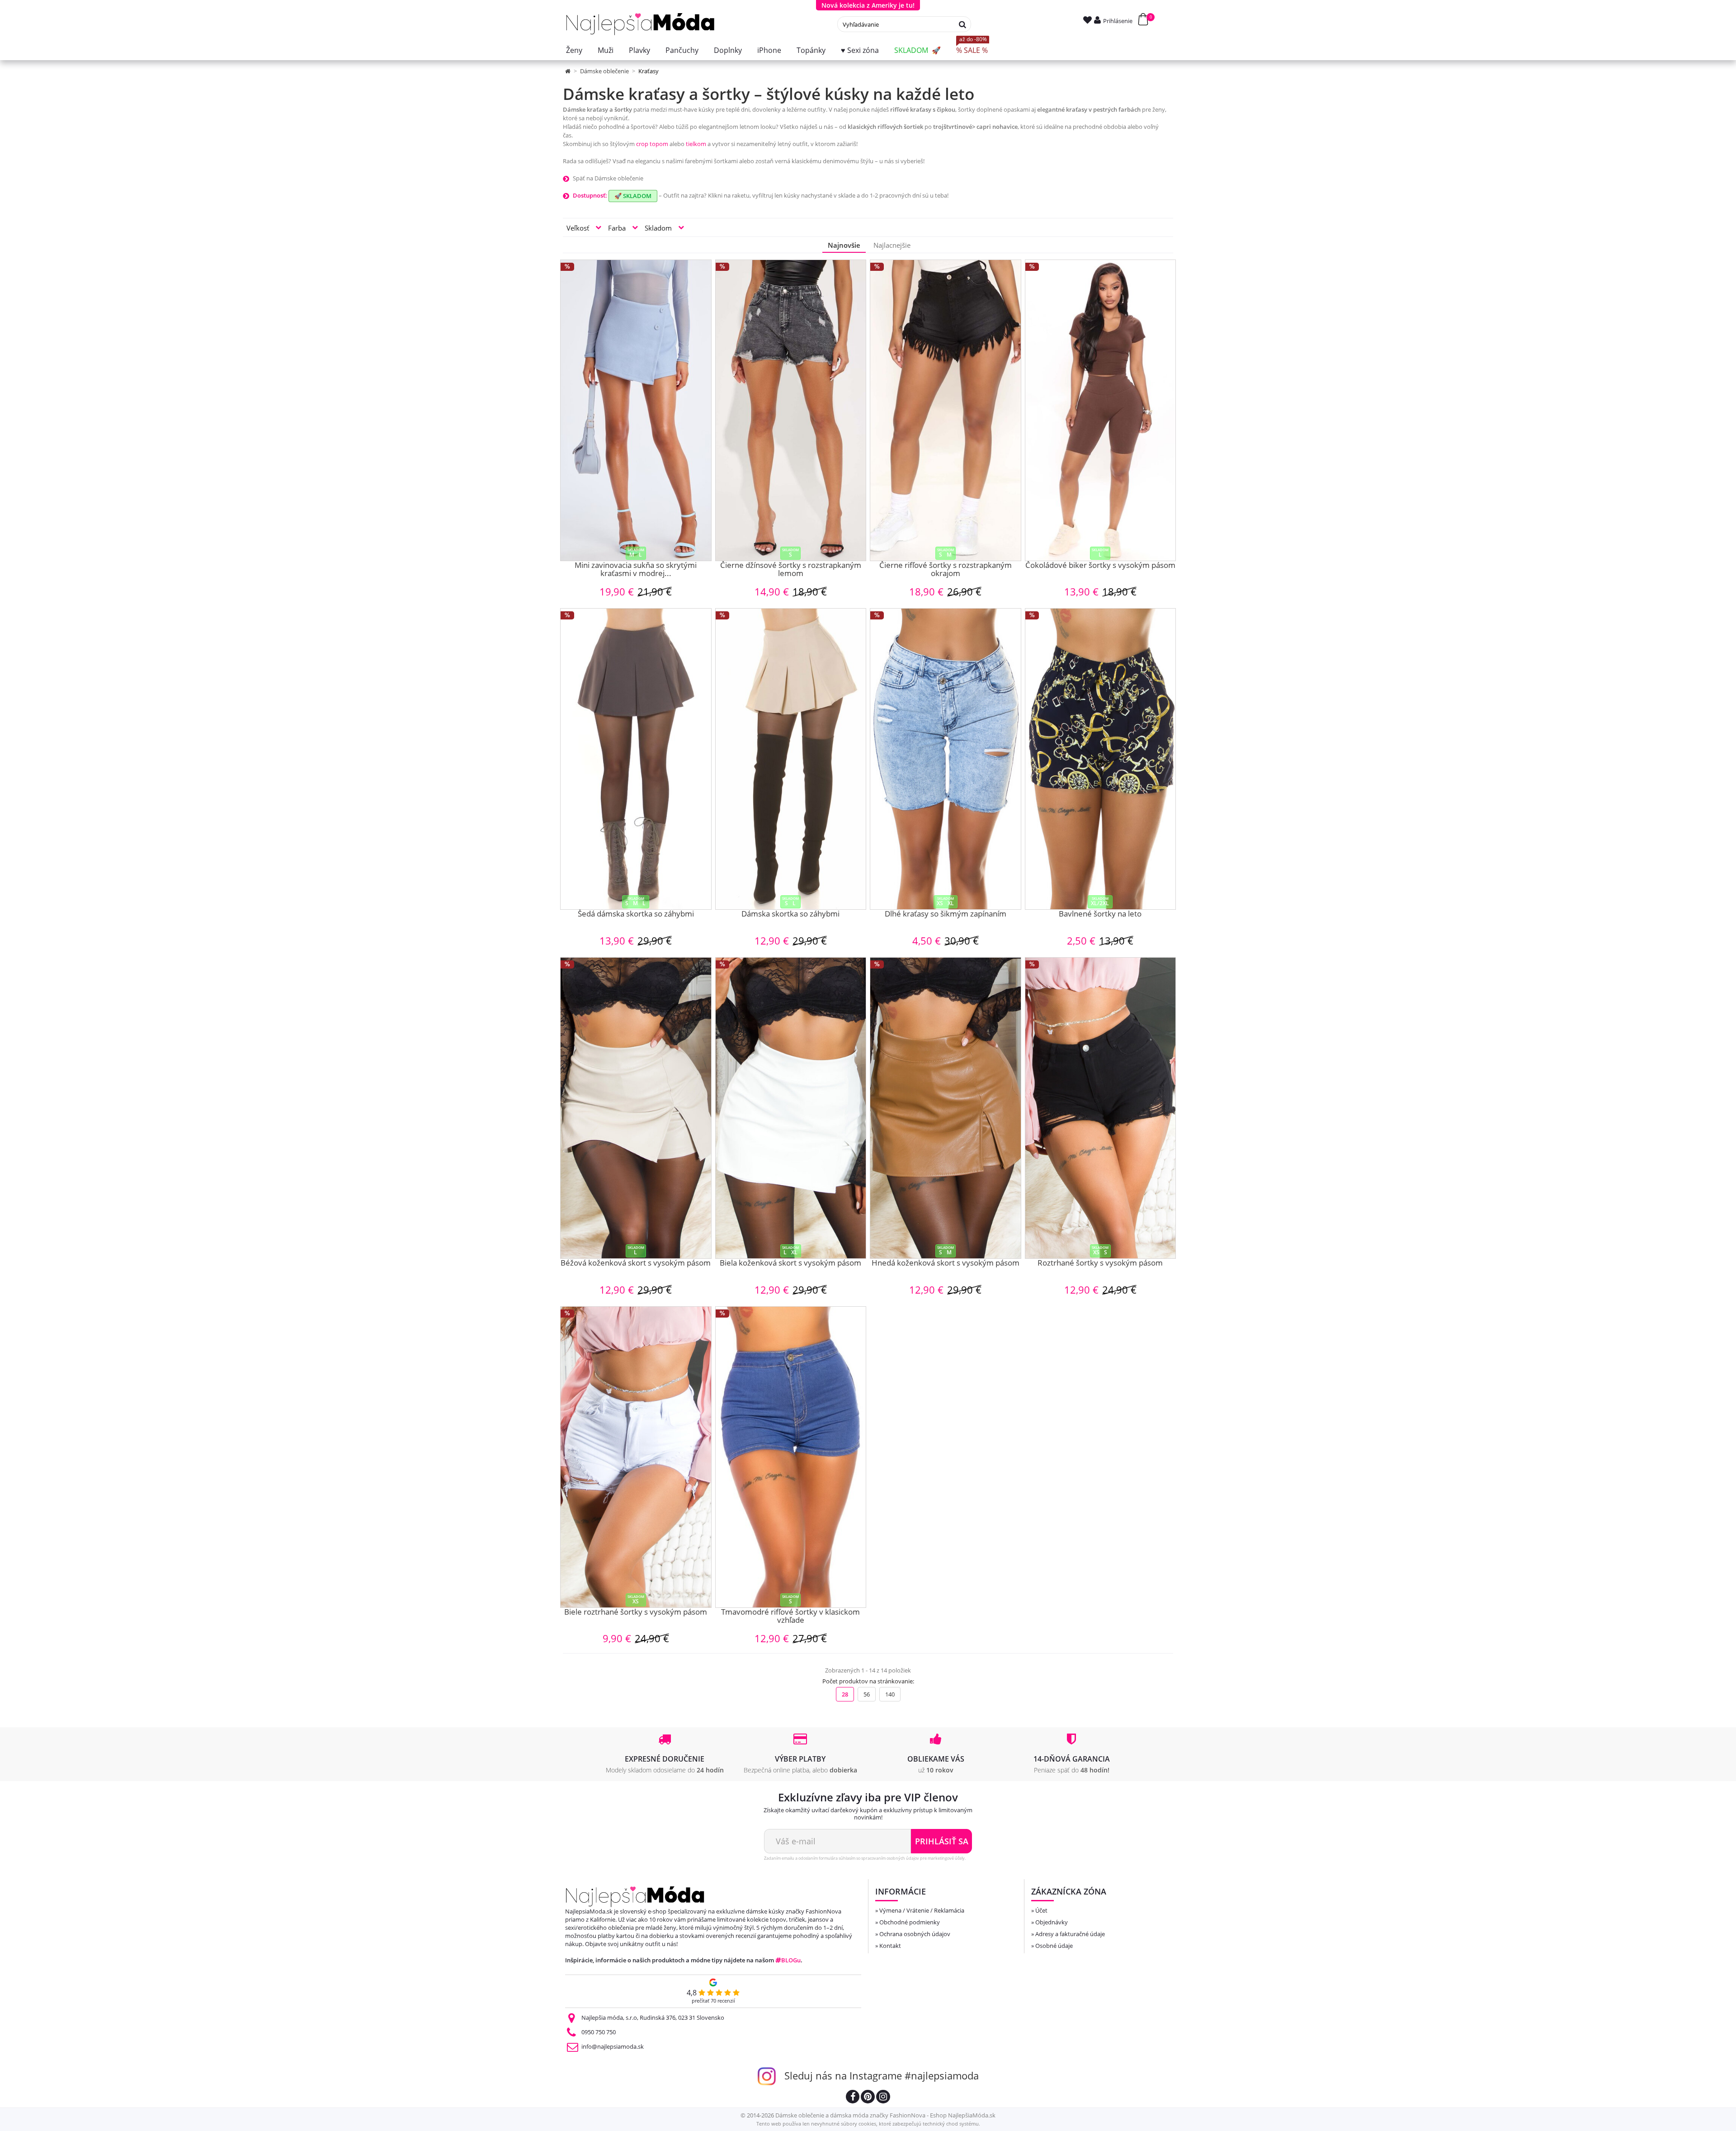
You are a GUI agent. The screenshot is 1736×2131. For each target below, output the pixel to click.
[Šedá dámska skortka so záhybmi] (636, 759)
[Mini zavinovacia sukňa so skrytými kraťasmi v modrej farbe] (636, 410)
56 (867, 1694)
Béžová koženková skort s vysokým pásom (636, 1263)
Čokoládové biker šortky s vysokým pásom (1100, 566)
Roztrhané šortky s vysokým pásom (1100, 1263)
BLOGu (791, 1960)
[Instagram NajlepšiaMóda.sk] (883, 2098)
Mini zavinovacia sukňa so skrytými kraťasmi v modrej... (636, 570)
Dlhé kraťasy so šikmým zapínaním (946, 914)
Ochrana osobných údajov (915, 1934)
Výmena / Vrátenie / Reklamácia (922, 1910)
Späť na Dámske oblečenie (608, 178)
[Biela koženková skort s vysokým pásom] (791, 1108)
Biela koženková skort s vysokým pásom (790, 1263)
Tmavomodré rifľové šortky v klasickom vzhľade (790, 1617)
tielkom (696, 144)
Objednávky (1052, 1922)
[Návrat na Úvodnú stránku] (568, 71)
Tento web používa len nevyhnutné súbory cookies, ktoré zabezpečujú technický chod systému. (868, 2124)
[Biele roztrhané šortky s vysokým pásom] (636, 1457)
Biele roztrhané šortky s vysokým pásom (636, 1612)
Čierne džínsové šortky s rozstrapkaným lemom (791, 570)
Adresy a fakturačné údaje (1070, 1934)
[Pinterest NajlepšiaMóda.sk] (868, 2098)
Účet (1041, 1910)
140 (890, 1694)
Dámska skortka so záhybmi (790, 914)
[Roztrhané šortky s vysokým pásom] (1101, 1108)
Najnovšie (844, 245)
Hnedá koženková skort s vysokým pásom (946, 1263)
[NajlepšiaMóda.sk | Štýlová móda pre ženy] (640, 24)
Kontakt (890, 1946)
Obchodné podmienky (910, 1922)
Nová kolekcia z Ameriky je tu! (868, 5)
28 (845, 1694)
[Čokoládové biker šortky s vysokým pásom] (1101, 410)
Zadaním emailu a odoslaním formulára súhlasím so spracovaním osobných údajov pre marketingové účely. (865, 1858)
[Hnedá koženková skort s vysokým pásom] (946, 1108)
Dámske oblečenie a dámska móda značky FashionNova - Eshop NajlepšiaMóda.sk (885, 2115)
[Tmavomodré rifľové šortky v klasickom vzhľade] (791, 1457)
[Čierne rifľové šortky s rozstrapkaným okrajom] (946, 410)
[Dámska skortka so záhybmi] (791, 759)
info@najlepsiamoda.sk (613, 2046)
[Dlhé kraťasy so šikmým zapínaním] (946, 759)
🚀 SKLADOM (633, 196)
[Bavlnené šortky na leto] (1101, 759)
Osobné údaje (1054, 1946)
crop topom (652, 144)
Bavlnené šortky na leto (1100, 914)
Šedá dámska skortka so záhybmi (636, 914)
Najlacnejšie (892, 245)
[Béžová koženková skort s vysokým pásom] (636, 1108)
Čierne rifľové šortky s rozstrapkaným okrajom (946, 570)
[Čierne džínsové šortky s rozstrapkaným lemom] (791, 410)
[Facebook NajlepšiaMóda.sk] (853, 2098)
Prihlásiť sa (942, 1841)
